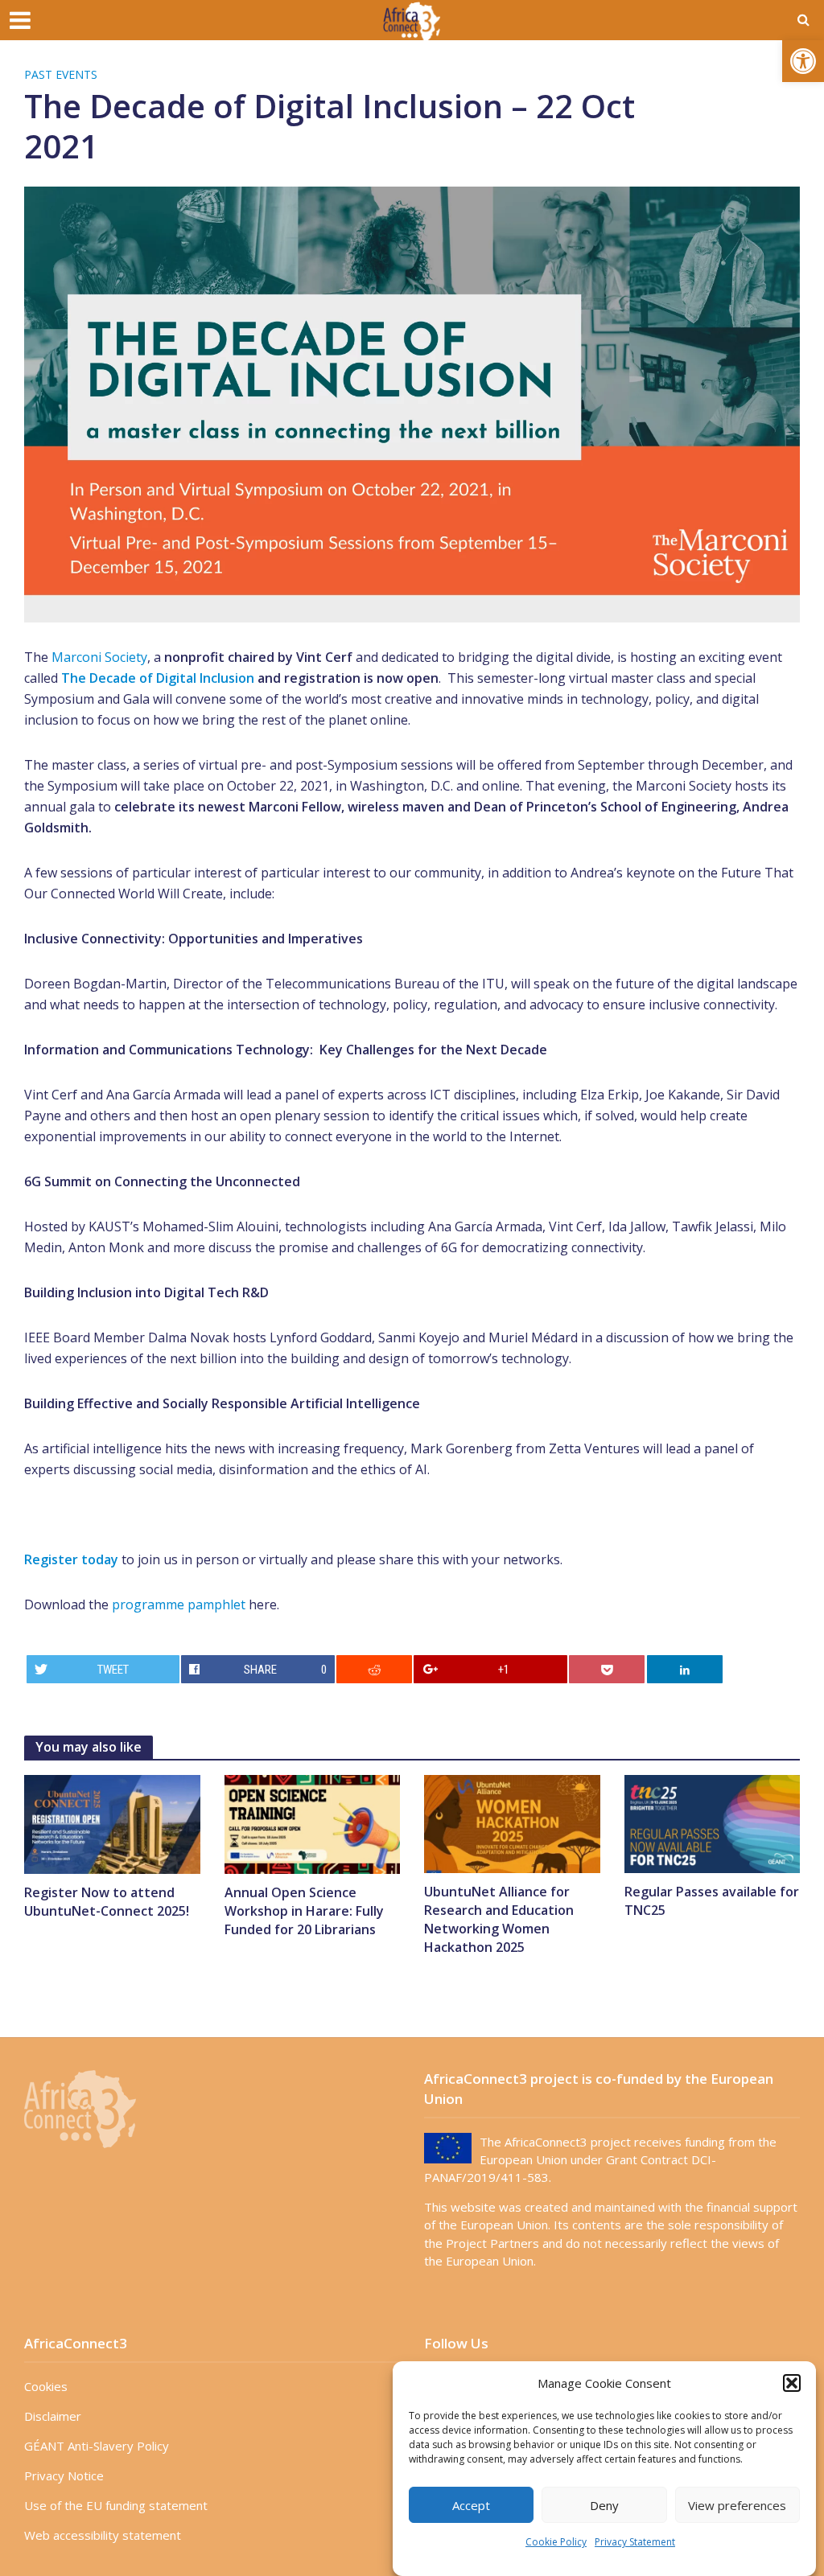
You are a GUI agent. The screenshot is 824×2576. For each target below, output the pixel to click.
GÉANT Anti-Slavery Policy (97, 2446)
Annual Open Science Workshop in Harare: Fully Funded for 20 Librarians (304, 1911)
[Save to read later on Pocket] (607, 1669)
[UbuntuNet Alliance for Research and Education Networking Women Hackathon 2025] (512, 1823)
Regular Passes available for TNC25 (712, 1901)
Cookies (46, 2386)
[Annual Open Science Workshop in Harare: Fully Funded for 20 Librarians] (313, 1823)
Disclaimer (53, 2416)
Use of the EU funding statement (116, 2505)
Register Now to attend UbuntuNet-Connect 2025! (107, 1902)
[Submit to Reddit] (374, 1669)
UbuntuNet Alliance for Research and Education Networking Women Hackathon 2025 (499, 1919)
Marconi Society (99, 657)
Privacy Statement (635, 2542)
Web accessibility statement (103, 2535)
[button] (803, 61)
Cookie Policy (556, 2542)
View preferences (737, 2505)
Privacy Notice (64, 2475)
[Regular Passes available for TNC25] (713, 1823)
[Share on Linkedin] (685, 1669)
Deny (604, 2505)
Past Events (61, 74)
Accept (471, 2505)
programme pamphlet (180, 1604)
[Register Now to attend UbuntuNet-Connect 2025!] (112, 1823)
